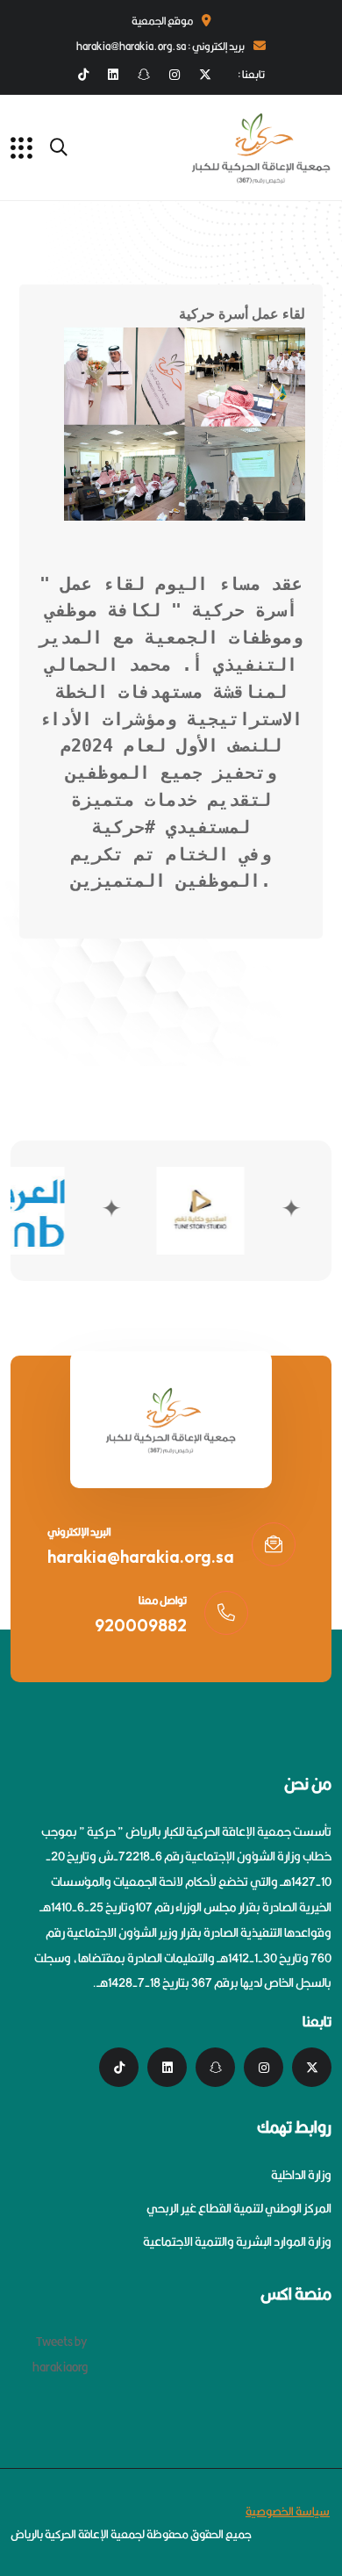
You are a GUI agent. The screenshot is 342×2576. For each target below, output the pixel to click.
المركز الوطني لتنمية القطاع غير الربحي (239, 2208)
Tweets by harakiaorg (60, 2354)
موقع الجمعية (162, 21)
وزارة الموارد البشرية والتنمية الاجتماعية (237, 2241)
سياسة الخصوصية (288, 2511)
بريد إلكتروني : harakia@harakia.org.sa (160, 46)
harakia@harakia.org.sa (141, 1557)
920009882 (141, 1625)
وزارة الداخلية (301, 2175)
